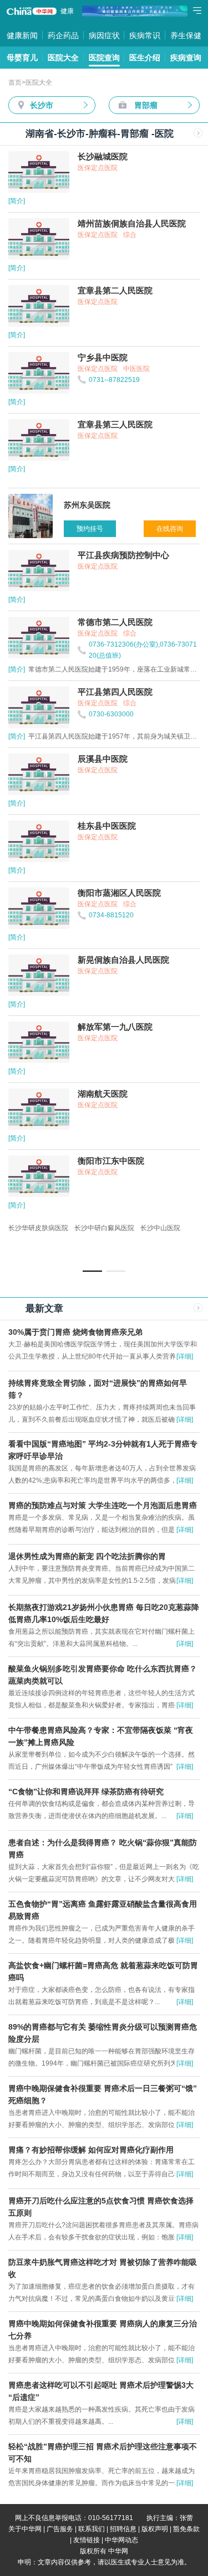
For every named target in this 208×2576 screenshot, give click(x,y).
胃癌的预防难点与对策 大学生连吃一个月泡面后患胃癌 (103, 1505)
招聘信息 (123, 2529)
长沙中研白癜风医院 (104, 1228)
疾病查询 (186, 58)
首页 (15, 82)
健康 (67, 11)
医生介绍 (145, 58)
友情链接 (87, 2540)
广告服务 (60, 2529)
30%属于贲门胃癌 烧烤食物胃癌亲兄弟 (75, 1332)
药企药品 (63, 35)
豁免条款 (186, 2529)
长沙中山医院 (160, 1228)
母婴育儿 (22, 58)
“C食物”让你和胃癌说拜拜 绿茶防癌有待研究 (86, 1792)
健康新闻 (22, 35)
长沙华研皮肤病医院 (38, 1228)
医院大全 (63, 58)
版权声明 (155, 2529)
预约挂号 (90, 529)
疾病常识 (145, 35)
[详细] (185, 1356)
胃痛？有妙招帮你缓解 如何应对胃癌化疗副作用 (91, 2150)
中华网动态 (121, 2540)
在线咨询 (170, 529)
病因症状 (104, 35)
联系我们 (92, 2529)
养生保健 (186, 35)
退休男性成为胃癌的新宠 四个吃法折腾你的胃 (87, 1556)
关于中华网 (25, 2529)
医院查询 (104, 58)
